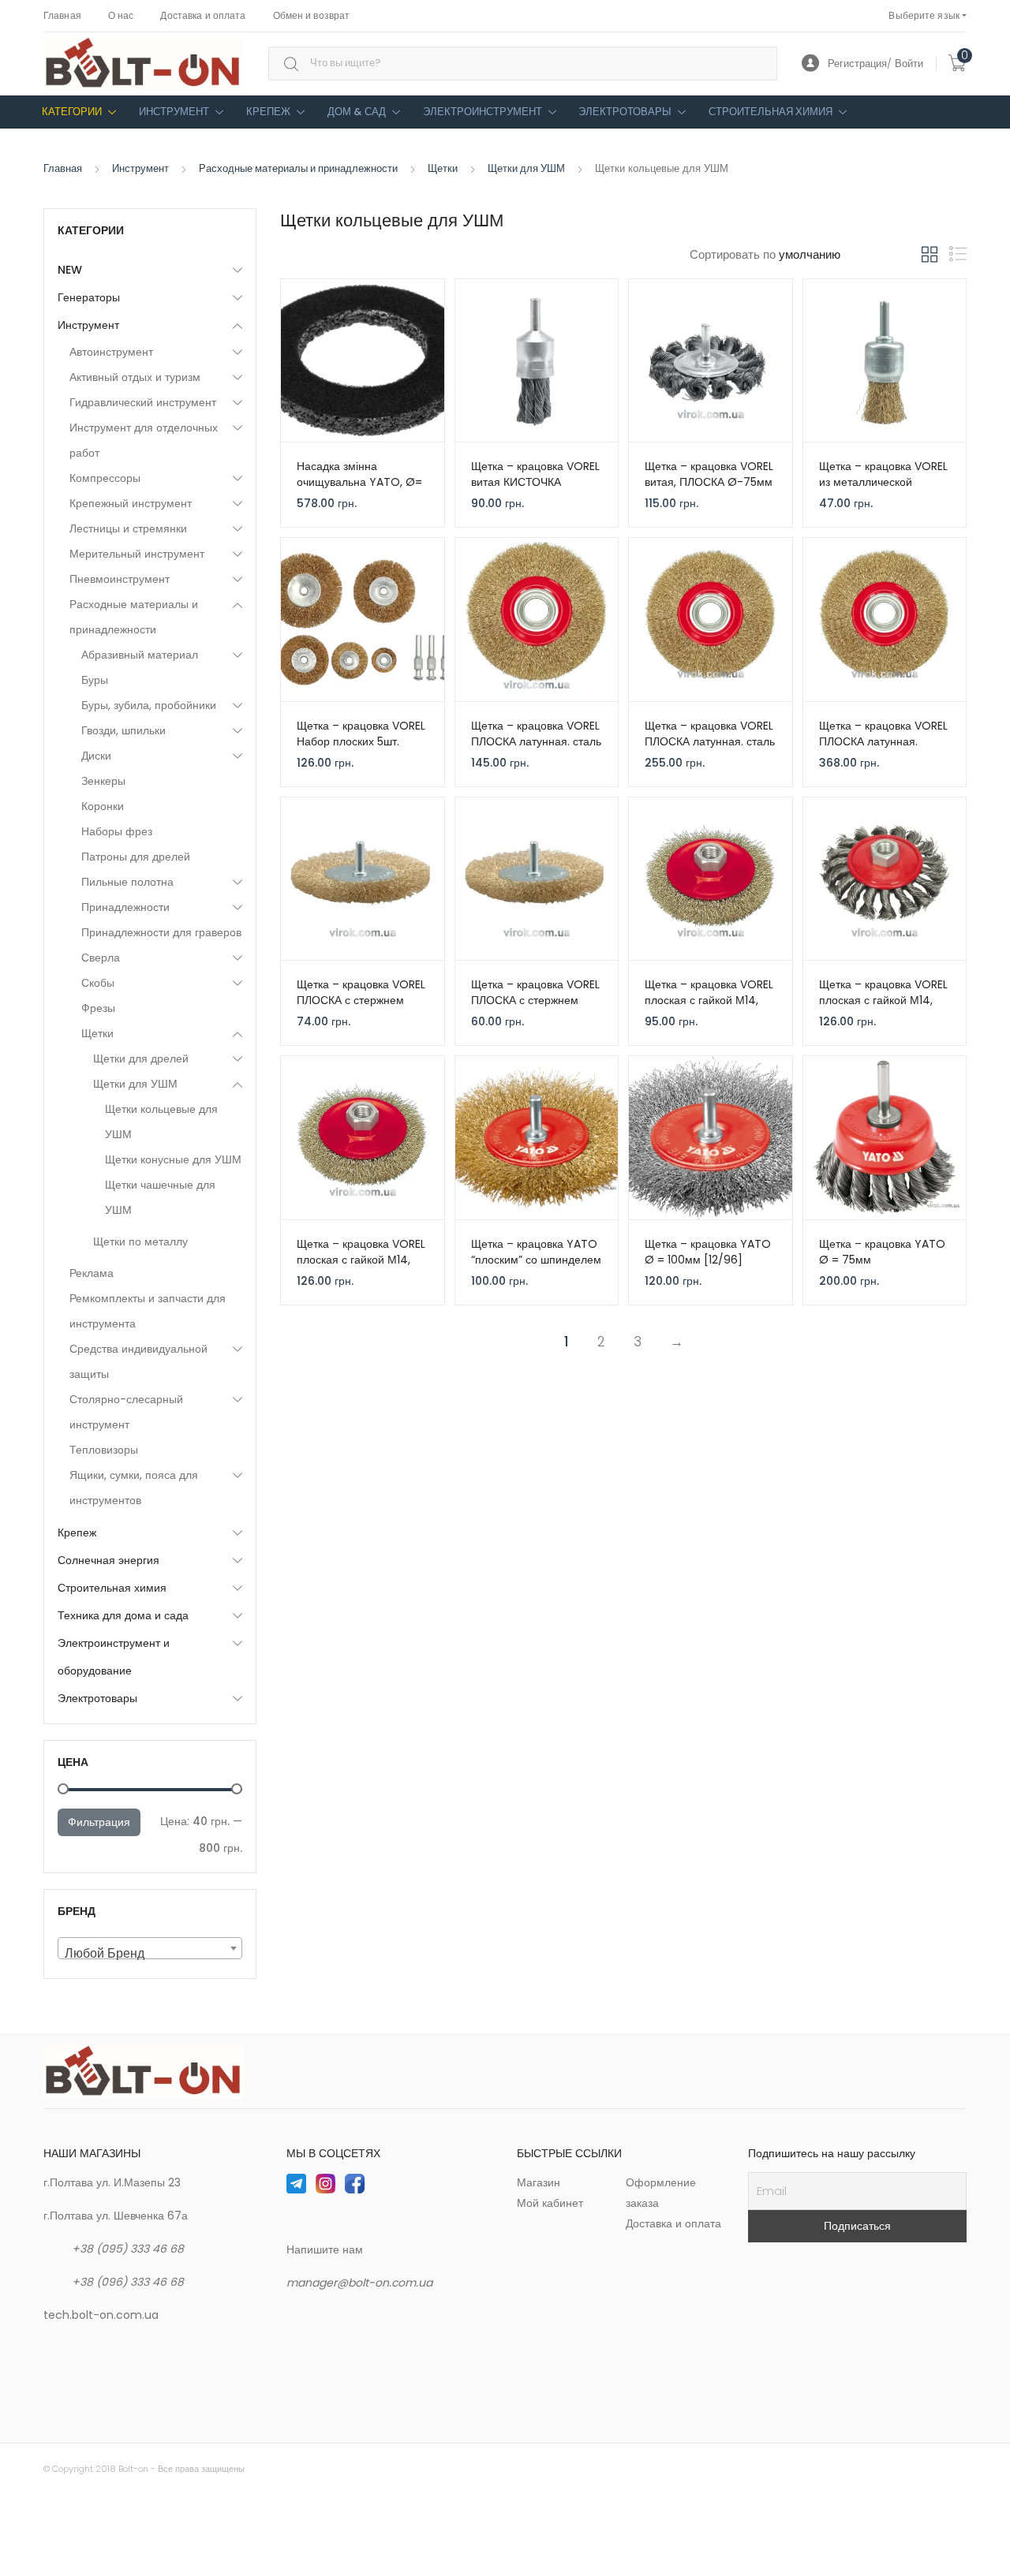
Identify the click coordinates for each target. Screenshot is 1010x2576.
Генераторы (89, 297)
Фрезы (98, 1008)
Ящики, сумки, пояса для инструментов (134, 1488)
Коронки (103, 806)
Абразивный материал (140, 655)
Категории (72, 112)
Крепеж (268, 112)
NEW (70, 270)
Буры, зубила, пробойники (149, 705)
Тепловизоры (104, 1450)
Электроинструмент (483, 112)
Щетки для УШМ (526, 168)
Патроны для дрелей (136, 857)
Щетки (443, 168)
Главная (62, 15)
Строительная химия (771, 112)
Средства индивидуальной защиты (138, 1361)
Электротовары (625, 112)
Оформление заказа (661, 2193)
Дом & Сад (357, 112)
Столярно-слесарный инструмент (126, 1412)
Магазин (539, 2182)
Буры (95, 680)
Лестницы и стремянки (128, 528)
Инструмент (174, 112)
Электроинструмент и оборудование (114, 1657)
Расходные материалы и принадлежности (298, 168)
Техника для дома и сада (123, 1615)
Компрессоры (105, 478)
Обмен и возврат (312, 15)
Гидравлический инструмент (143, 402)
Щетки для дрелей (141, 1058)
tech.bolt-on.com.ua (101, 2315)
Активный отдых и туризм (135, 377)
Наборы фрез (117, 831)
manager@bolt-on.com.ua (359, 2283)
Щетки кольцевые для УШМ (161, 1122)
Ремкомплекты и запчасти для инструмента (148, 1311)
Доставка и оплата (203, 15)
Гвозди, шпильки (123, 730)
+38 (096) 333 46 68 (128, 2282)
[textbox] (150, 1954)
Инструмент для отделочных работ (144, 440)
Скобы (98, 983)
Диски (96, 756)
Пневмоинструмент (120, 579)
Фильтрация (99, 1822)
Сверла (101, 958)
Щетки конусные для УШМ (173, 1159)
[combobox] (523, 63)
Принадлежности (125, 907)
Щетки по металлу (140, 1241)
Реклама (92, 1273)
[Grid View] (930, 255)
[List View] (958, 254)
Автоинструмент (111, 352)
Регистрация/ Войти (875, 63)
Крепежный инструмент (131, 503)
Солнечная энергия (108, 1560)
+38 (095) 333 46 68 (128, 2249)
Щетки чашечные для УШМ (160, 1197)
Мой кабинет (550, 2203)
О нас (121, 15)
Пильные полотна (127, 882)
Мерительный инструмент (137, 554)
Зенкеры (103, 781)
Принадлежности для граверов (161, 932)
